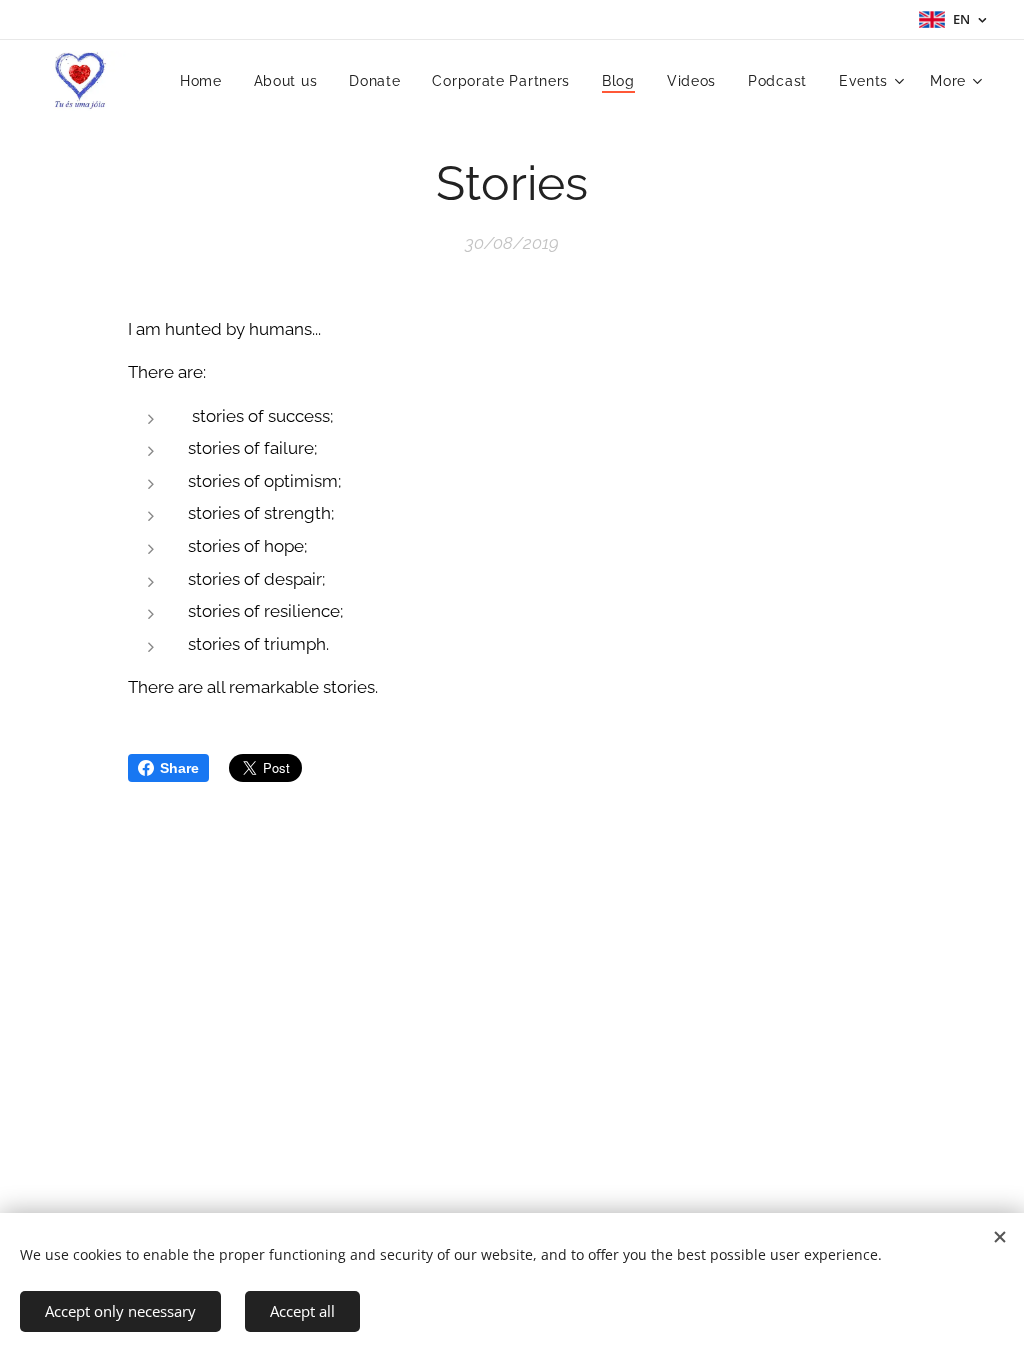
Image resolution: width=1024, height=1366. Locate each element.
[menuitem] (206, 81)
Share (179, 768)
